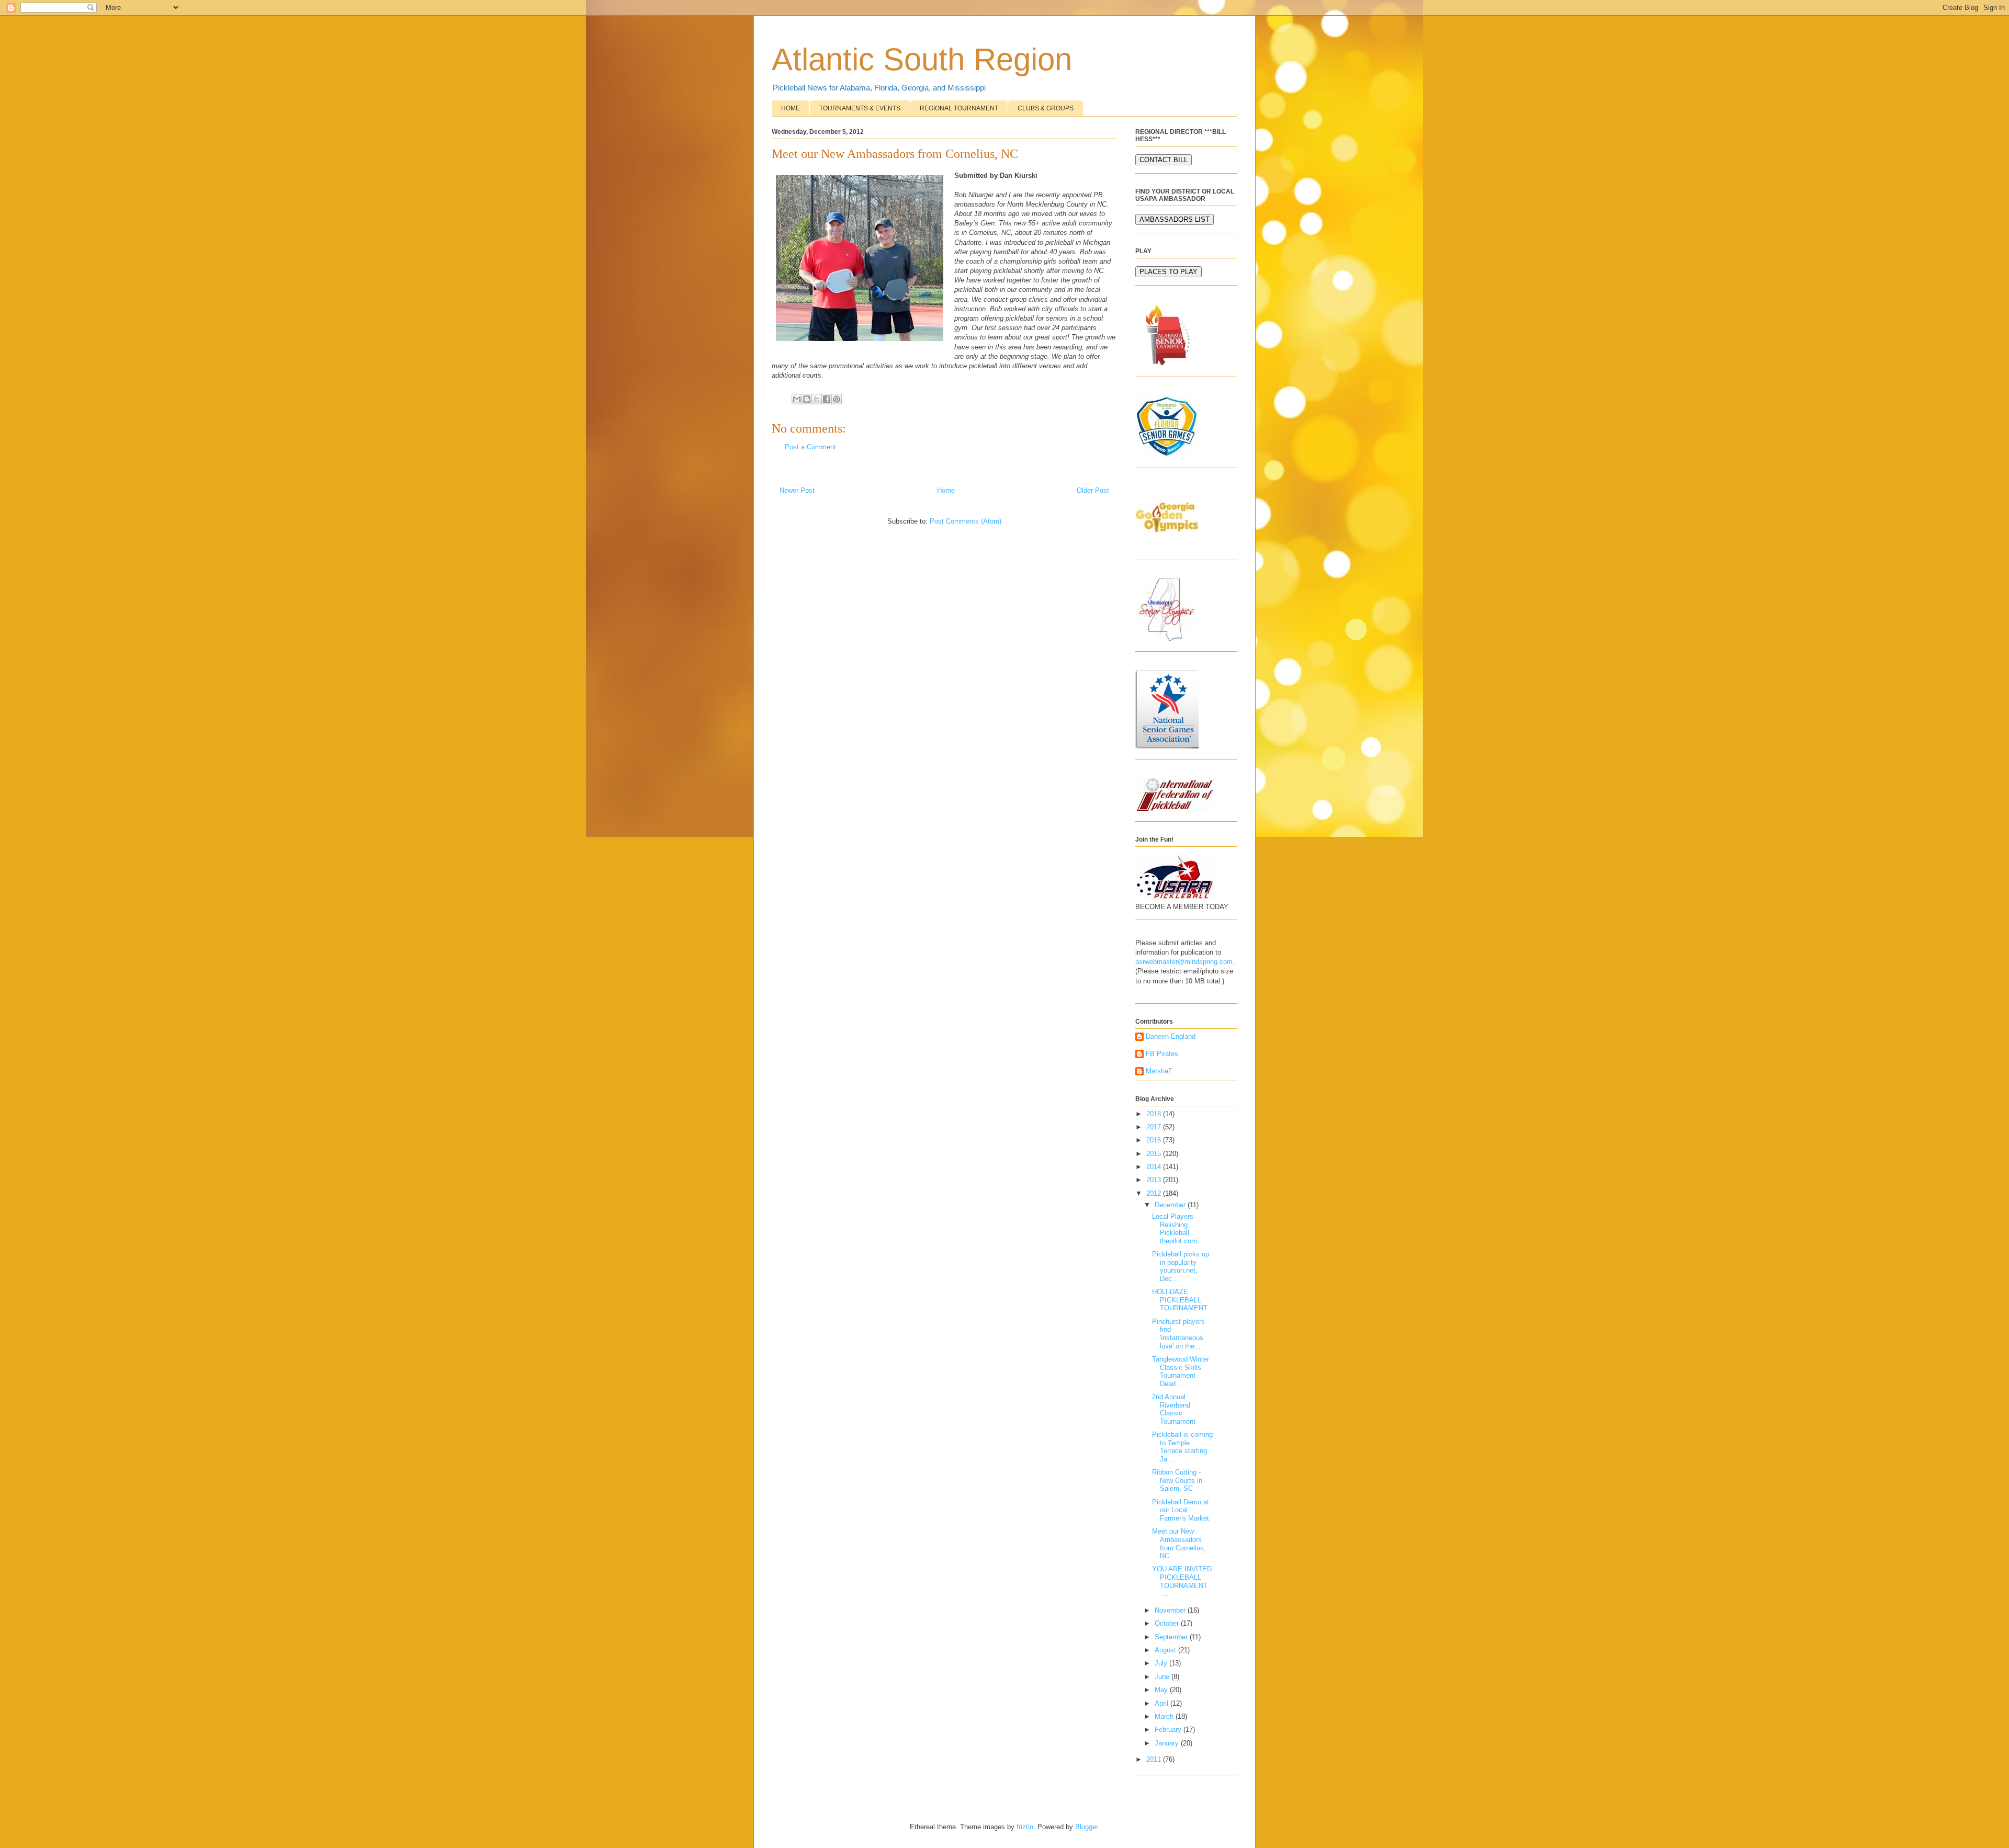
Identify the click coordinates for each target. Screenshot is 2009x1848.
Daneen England (1171, 1036)
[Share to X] (817, 399)
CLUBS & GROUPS (1046, 108)
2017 (1155, 1127)
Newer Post (797, 490)
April (1162, 1703)
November (1171, 1610)
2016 (1155, 1140)
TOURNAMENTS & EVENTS (860, 108)
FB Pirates (1162, 1054)
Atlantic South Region (922, 59)
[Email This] (797, 399)
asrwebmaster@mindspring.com (1184, 962)
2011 (1155, 1759)
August (1166, 1650)
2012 (1155, 1193)
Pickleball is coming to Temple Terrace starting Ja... (1182, 1447)
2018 (1155, 1114)
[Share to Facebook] (827, 399)
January (1168, 1743)
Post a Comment (810, 447)
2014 (1155, 1167)
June (1163, 1677)
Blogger (1086, 1827)
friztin (1025, 1827)
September (1172, 1637)
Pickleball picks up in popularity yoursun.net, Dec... (1181, 1266)
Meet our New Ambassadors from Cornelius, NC (1179, 1544)
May (1162, 1690)
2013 (1155, 1180)
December (1171, 1205)
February (1169, 1730)
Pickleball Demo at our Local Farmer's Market (1181, 1510)
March (1165, 1716)
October (1168, 1623)
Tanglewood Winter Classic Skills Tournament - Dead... (1181, 1371)
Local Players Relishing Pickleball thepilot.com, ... (1181, 1229)
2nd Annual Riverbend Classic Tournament (1174, 1409)
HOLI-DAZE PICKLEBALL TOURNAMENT (1180, 1300)
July (1162, 1663)
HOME (791, 108)
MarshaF (1159, 1071)
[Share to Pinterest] (837, 399)
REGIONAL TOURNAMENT (959, 108)
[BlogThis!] (807, 399)
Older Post (1093, 490)
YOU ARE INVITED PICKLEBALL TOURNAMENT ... (1182, 1581)
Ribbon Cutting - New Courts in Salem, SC (1177, 1480)
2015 (1155, 1154)
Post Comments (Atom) (966, 521)
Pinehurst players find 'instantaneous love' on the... (1178, 1334)
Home (946, 490)
